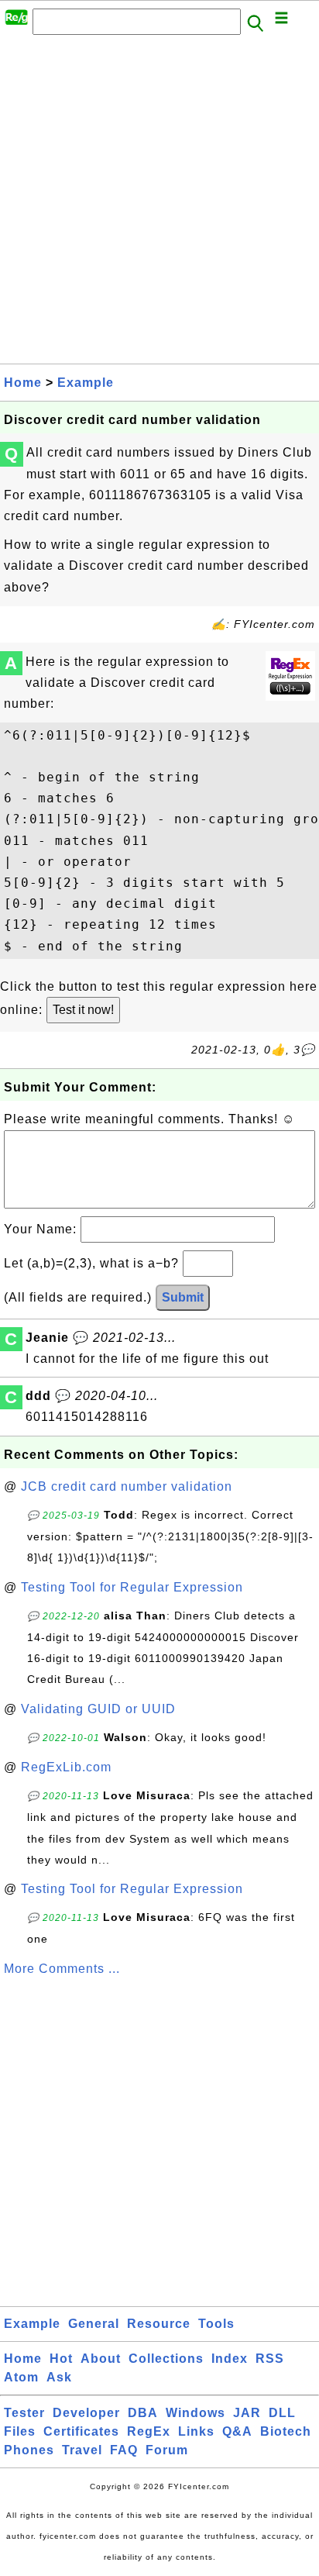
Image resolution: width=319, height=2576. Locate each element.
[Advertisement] (159, 204)
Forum (167, 2450)
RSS (270, 2359)
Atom (21, 2377)
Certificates (81, 2431)
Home (23, 383)
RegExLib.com (66, 1767)
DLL (282, 2413)
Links (196, 2431)
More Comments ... (62, 1969)
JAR (247, 2413)
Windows (196, 2413)
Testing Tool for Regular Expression (132, 1587)
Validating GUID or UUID (98, 1709)
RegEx (149, 2431)
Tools (216, 2324)
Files (20, 2431)
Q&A (237, 2431)
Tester (24, 2413)
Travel (82, 2450)
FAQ (124, 2450)
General (94, 2324)
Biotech (286, 2431)
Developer (86, 2413)
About (101, 2359)
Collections (166, 2359)
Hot (61, 2359)
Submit (183, 1297)
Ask (59, 2377)
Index (230, 2359)
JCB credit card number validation (127, 1486)
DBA (143, 2413)
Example (86, 383)
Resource (159, 2324)
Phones (29, 2450)
